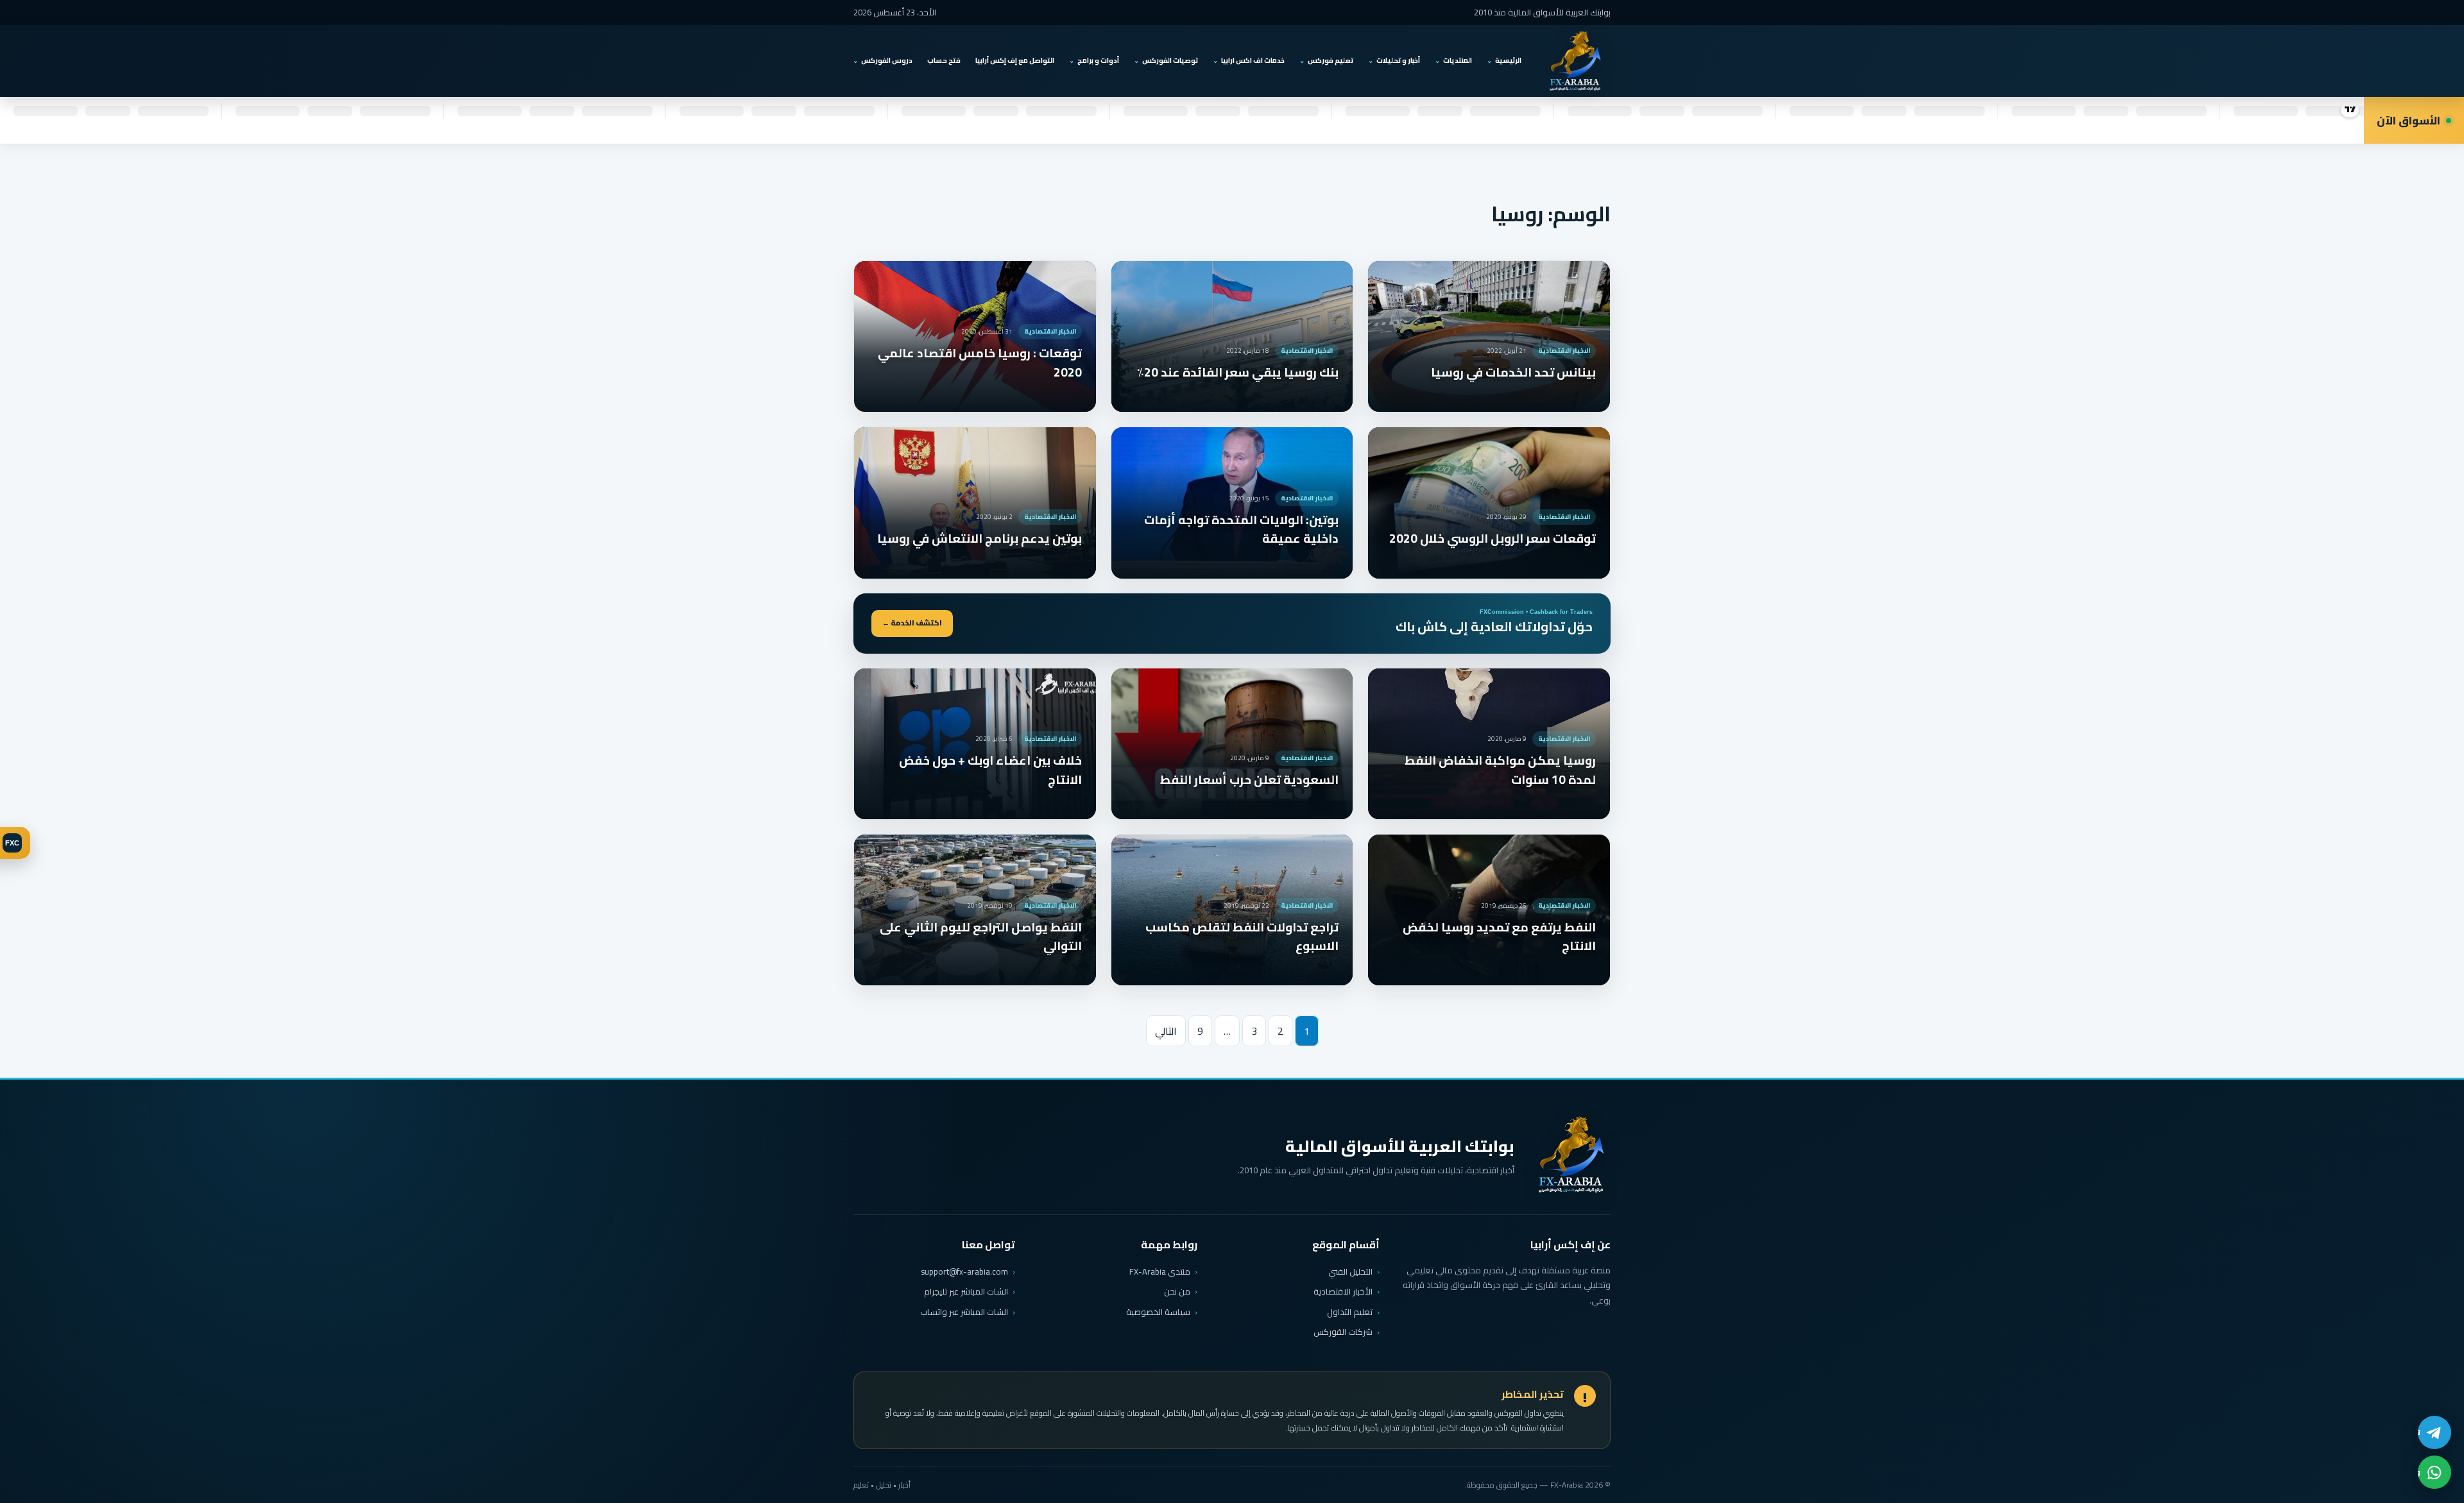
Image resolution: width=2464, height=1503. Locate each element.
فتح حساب (944, 60)
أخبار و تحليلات (1398, 60)
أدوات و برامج (1098, 60)
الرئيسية (1508, 60)
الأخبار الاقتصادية (1343, 1291)
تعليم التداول (1350, 1312)
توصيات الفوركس (1170, 60)
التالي (1166, 1031)
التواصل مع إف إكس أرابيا (1015, 60)
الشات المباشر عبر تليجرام (966, 1292)
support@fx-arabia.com (964, 1272)
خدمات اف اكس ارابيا (1253, 60)
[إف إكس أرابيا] (1575, 61)
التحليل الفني (1350, 1271)
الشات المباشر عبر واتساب (964, 1312)
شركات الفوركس (1343, 1332)
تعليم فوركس (1330, 60)
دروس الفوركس (887, 60)
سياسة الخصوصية (1158, 1312)
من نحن (1177, 1291)
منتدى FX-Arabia (1160, 1271)
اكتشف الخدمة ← (912, 623)
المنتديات (1458, 60)
